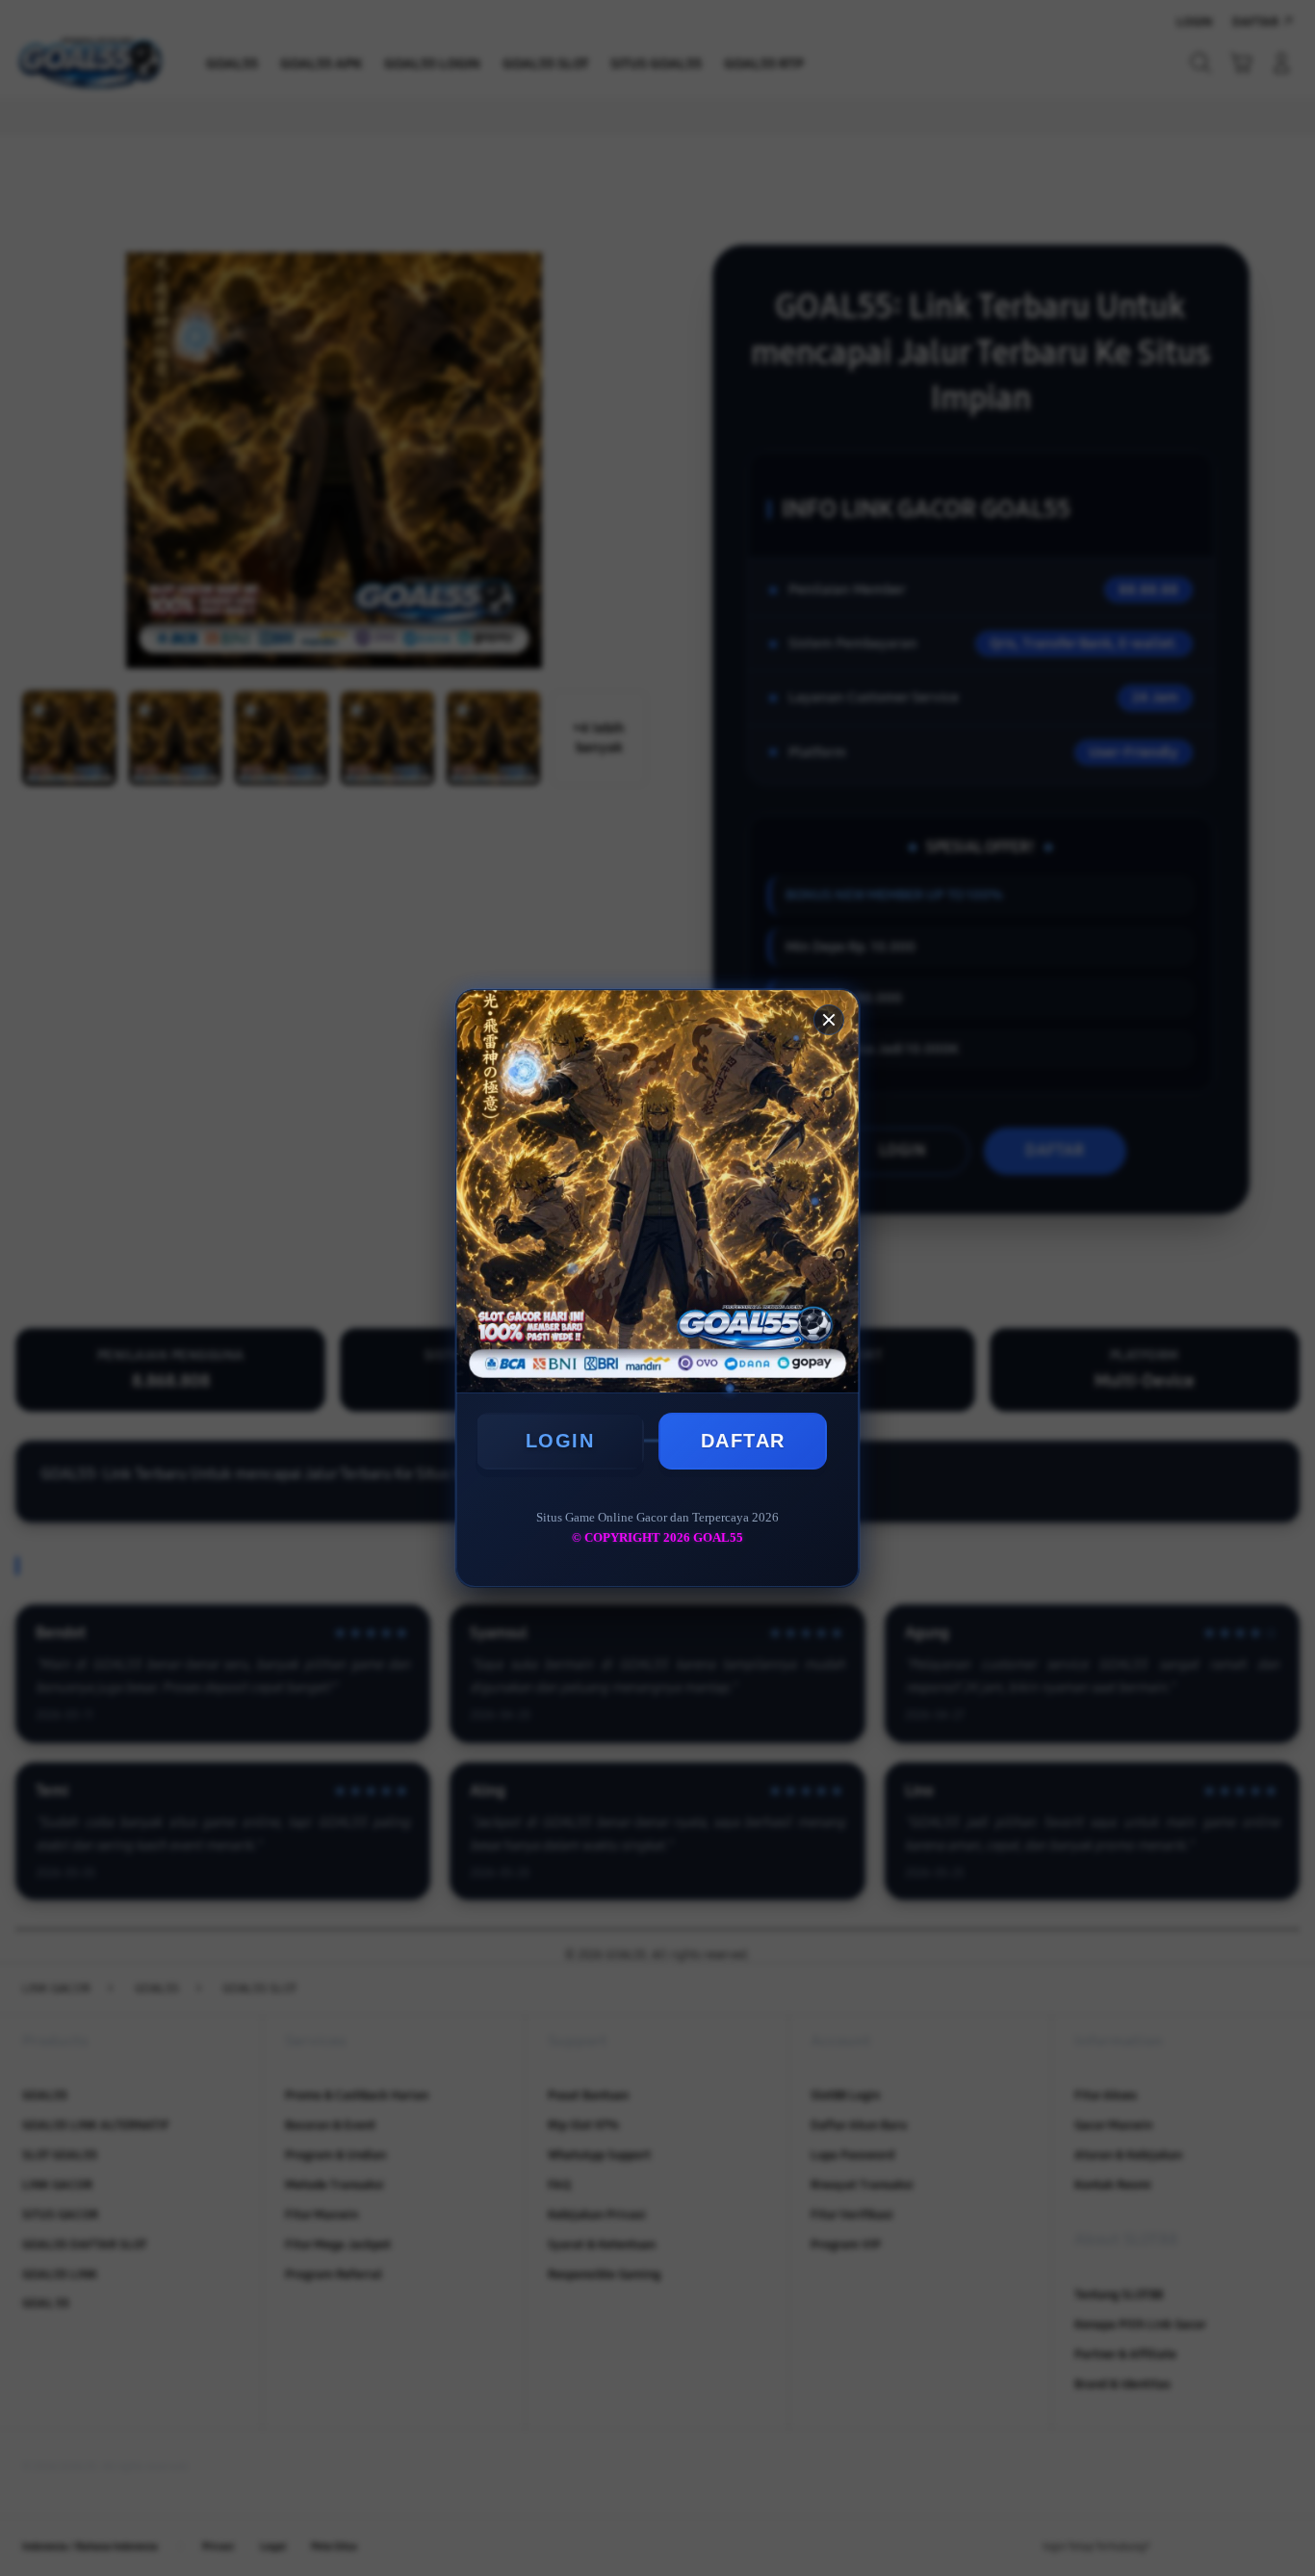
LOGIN (560, 1441)
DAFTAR (743, 1441)
